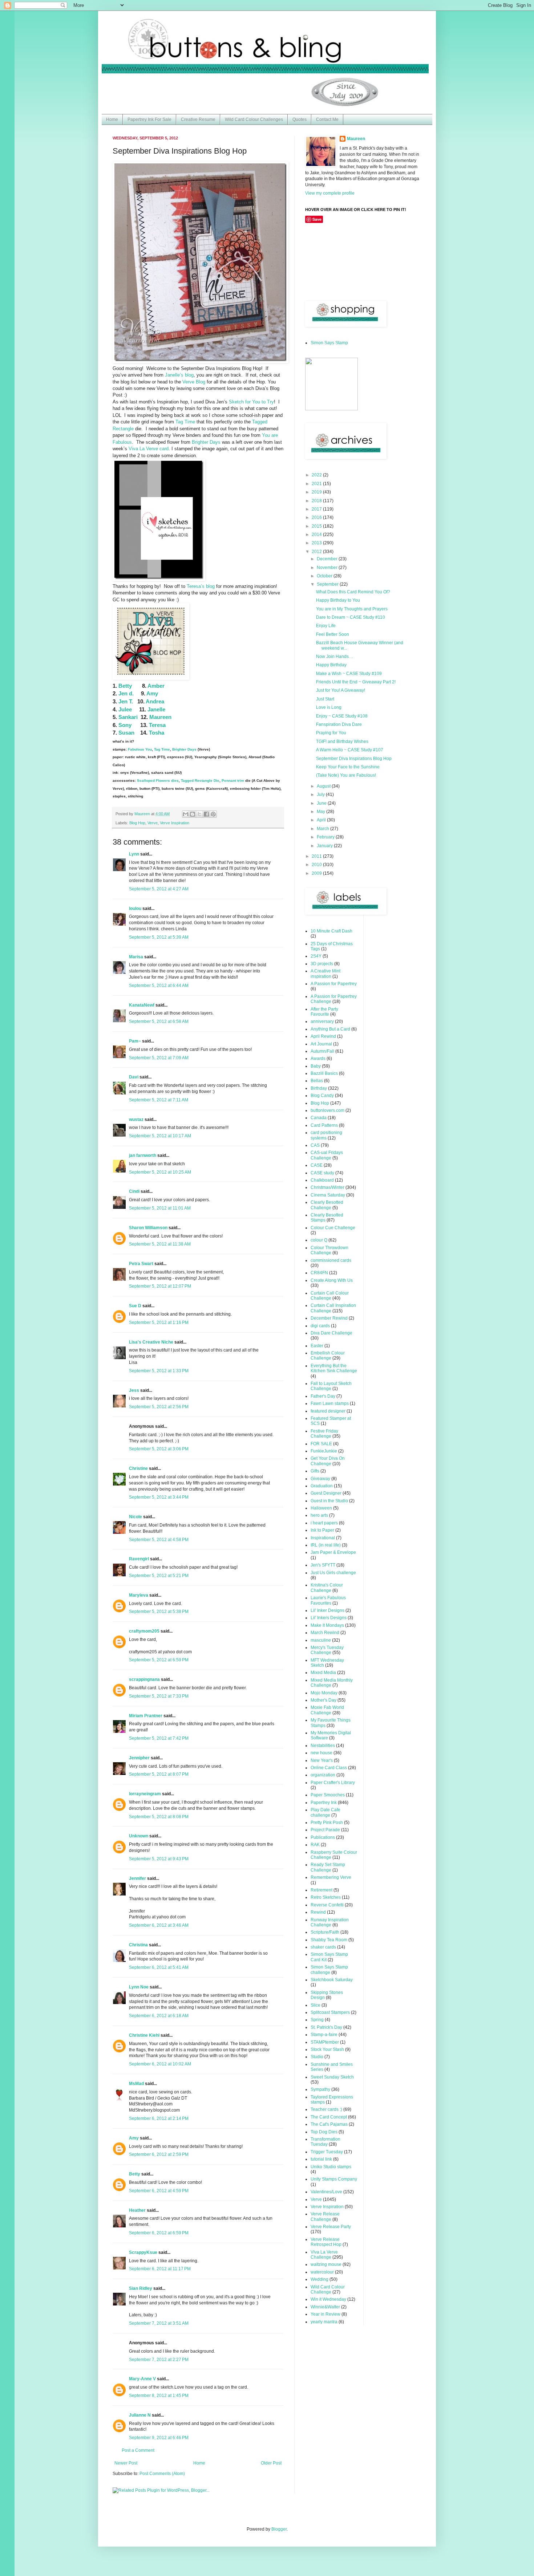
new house (321, 1753)
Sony (125, 725)
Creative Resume (198, 119)
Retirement (321, 1890)
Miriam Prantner (146, 1716)
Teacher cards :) (326, 2109)
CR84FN (319, 1273)
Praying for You (331, 733)
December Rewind (329, 1318)
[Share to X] (199, 814)
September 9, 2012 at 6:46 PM (159, 2438)
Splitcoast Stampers (330, 2012)
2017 (317, 509)
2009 (317, 873)
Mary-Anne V (142, 2379)
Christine (138, 1468)
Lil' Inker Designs (327, 1610)
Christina (138, 1945)
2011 (317, 856)
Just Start (325, 699)
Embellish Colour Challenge (328, 1356)
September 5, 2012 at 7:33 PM (159, 1696)
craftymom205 (144, 1631)
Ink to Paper (322, 1530)
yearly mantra (324, 2322)
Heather (137, 2210)
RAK (315, 1845)
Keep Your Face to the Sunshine (348, 767)
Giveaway (320, 1479)
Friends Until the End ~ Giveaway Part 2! (356, 682)
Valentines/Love (326, 2192)
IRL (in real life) (326, 1545)
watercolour (322, 2272)
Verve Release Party (331, 2227)
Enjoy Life (326, 626)
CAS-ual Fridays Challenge (327, 1155)
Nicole (135, 1517)
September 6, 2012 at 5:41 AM (159, 1967)
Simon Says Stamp (329, 343)
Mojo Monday (324, 1693)
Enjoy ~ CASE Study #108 (342, 716)
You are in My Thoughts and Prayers (352, 609)
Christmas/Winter (327, 1187)
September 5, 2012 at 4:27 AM (159, 889)
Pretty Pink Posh (327, 1823)
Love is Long (329, 707)
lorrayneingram (145, 1794)
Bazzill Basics (324, 1073)
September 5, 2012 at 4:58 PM (159, 1540)
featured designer (328, 1411)
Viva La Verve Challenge (324, 2255)
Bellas (317, 1081)
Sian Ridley (141, 2288)
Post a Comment (138, 2450)
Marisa (136, 957)
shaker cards (323, 1947)
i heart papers (324, 1523)
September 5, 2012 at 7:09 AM (159, 1058)
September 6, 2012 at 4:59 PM (159, 2191)
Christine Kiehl (144, 2035)
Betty (125, 686)
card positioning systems (326, 1135)
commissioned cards (331, 1260)
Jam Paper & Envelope (333, 1552)
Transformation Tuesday (325, 2142)
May (321, 812)
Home (112, 119)
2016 (317, 517)
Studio (317, 2057)
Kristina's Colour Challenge (327, 1588)
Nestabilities (323, 1746)
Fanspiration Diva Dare (339, 724)
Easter (317, 1346)
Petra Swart (141, 1264)
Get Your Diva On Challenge (328, 1461)
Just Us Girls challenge (333, 1573)
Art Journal (321, 1044)
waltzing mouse (326, 2264)
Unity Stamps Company (334, 2179)
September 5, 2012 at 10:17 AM (160, 1136)
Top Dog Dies (324, 2132)
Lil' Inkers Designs (329, 1618)
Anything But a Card (330, 1029)
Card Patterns (324, 1125)
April (322, 820)
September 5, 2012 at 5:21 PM (159, 1576)
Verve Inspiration (175, 823)
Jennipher (139, 1758)
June (322, 803)
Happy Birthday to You (338, 600)
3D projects (322, 964)
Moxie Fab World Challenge (327, 1710)
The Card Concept (329, 2117)
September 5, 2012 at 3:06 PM (159, 1449)
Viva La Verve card (149, 449)
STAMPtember (325, 2042)
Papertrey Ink (324, 1803)
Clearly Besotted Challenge (327, 1205)
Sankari (128, 717)
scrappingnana (144, 1679)
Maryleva (139, 1595)
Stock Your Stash (327, 2049)
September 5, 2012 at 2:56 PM (159, 1407)
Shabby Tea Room (329, 1940)
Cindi (134, 1191)
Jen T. (126, 701)
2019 (317, 492)
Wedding (319, 2279)
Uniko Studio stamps (331, 2167)
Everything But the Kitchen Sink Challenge (334, 1368)
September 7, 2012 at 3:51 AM (159, 2323)
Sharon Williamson (148, 1228)
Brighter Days (206, 442)
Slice (315, 2005)
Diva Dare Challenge (331, 1333)
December (328, 559)
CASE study (322, 1173)
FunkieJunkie (324, 1451)
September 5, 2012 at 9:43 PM (159, 1859)
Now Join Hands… (335, 657)
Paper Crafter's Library (333, 1783)
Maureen (160, 717)
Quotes (300, 119)
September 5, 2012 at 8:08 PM (159, 1817)
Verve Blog (194, 382)
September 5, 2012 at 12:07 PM (160, 1286)
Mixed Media (323, 1673)
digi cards (320, 1326)
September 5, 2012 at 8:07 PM (159, 1774)
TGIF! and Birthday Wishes (342, 741)
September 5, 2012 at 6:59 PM (159, 1660)
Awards (318, 1059)
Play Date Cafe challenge (325, 1812)
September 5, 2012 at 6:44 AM (159, 986)
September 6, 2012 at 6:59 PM (159, 2233)
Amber (156, 686)
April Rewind (323, 1036)
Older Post (271, 2463)
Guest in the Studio (329, 1501)
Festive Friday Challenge (324, 1434)
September (328, 584)
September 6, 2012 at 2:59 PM (159, 2154)
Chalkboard (322, 1180)
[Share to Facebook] (206, 814)
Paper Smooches (328, 1795)
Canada (319, 1118)
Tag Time (185, 422)
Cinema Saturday (328, 1195)
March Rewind (325, 1633)
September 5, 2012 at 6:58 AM (159, 1021)
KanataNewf (142, 1005)
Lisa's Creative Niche (151, 1342)
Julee (125, 709)
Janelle (156, 709)
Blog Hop (137, 823)
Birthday (319, 1088)
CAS (315, 1145)
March (323, 829)
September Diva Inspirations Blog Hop (354, 759)
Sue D (135, 1306)
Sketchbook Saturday (332, 1980)
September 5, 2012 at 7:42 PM (159, 1738)
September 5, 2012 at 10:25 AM (160, 1172)
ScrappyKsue (143, 2252)
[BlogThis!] (193, 814)
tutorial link (321, 2159)
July (321, 795)
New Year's (322, 1760)
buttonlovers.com (327, 1110)
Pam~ (135, 1041)
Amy (152, 693)
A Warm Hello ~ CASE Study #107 (350, 750)
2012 (317, 552)
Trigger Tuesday (327, 2152)
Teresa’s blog (201, 586)
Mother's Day (323, 1700)
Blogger (279, 2529)
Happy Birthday (331, 665)
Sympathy (320, 2089)
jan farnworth (143, 1155)
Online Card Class (329, 1768)
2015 (317, 526)
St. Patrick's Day (326, 2027)
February (326, 837)
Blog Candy (322, 1096)
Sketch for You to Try (251, 402)
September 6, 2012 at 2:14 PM (159, 2118)
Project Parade (325, 1830)
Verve (153, 823)
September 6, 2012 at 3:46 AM (159, 1925)
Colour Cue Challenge (333, 1228)
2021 (317, 484)
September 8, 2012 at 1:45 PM (159, 2396)
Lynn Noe (139, 1987)
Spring (317, 2020)
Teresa (157, 725)
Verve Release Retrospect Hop (326, 2242)
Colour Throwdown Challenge (329, 1250)
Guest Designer (326, 1493)
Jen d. (126, 693)
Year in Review (325, 2314)
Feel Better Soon (333, 634)
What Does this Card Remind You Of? (353, 592)
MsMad (136, 2084)
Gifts (315, 1471)
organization (323, 1775)
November (328, 568)
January (325, 846)
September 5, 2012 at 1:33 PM (159, 1371)
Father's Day (323, 1396)
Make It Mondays (327, 1625)
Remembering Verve (331, 1877)
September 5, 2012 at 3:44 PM (159, 1497)
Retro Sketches (326, 1897)
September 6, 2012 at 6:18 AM (159, 2016)
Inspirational (323, 1538)
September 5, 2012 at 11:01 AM (160, 1208)
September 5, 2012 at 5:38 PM (159, 1612)
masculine (321, 1640)
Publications (323, 1837)
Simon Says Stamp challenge (329, 1970)
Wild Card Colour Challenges (254, 119)
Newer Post (126, 2463)
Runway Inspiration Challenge (330, 1922)
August (324, 786)
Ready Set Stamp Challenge (328, 1867)
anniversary (322, 1021)
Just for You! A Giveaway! (341, 690)
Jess (134, 1390)
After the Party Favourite (324, 1012)
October (325, 576)
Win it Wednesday (328, 2299)
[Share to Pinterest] (213, 814)
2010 (317, 865)
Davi (134, 1077)
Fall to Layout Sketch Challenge (331, 1386)
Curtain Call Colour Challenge (330, 1296)
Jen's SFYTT (323, 1565)
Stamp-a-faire (324, 2035)
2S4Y (316, 956)
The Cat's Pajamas (329, 2124)
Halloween (321, 1508)
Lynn (134, 854)
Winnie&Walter (325, 2307)
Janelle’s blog (179, 375)
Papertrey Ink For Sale (149, 119)
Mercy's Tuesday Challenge (327, 1650)
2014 (317, 535)
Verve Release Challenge (325, 2217)
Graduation (322, 1486)
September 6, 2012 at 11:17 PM (160, 2269)
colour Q (319, 1240)
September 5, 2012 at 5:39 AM (159, 937)
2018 (317, 501)
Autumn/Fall (322, 1051)
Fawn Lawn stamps (330, 1403)
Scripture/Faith (325, 1932)
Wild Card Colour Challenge (328, 2289)
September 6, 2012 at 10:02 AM (160, 2064)
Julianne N (140, 2415)
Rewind (318, 1912)
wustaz (136, 1120)
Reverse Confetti (327, 1905)
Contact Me (327, 119)
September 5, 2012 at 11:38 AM (160, 1244)
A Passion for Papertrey (334, 984)
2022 (317, 475)
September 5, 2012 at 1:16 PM (159, 1322)
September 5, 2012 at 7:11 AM (159, 1100)
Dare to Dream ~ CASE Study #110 (351, 617)
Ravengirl (139, 1559)
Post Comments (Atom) (162, 2474)
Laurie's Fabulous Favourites (328, 1600)
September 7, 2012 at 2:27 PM (159, 2360)
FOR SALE (321, 1444)
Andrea (155, 701)
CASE (317, 1165)
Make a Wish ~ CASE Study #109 (349, 674)
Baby (316, 1066)
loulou (135, 909)
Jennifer (137, 1878)
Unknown (139, 1836)
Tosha (157, 733)
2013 (317, 543)
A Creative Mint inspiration (325, 974)
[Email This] (186, 814)
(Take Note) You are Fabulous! (346, 775)
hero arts (319, 1515)
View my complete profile (330, 193)
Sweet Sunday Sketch (332, 2077)
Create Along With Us (332, 1280)
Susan (126, 733)
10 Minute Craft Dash (331, 931)
